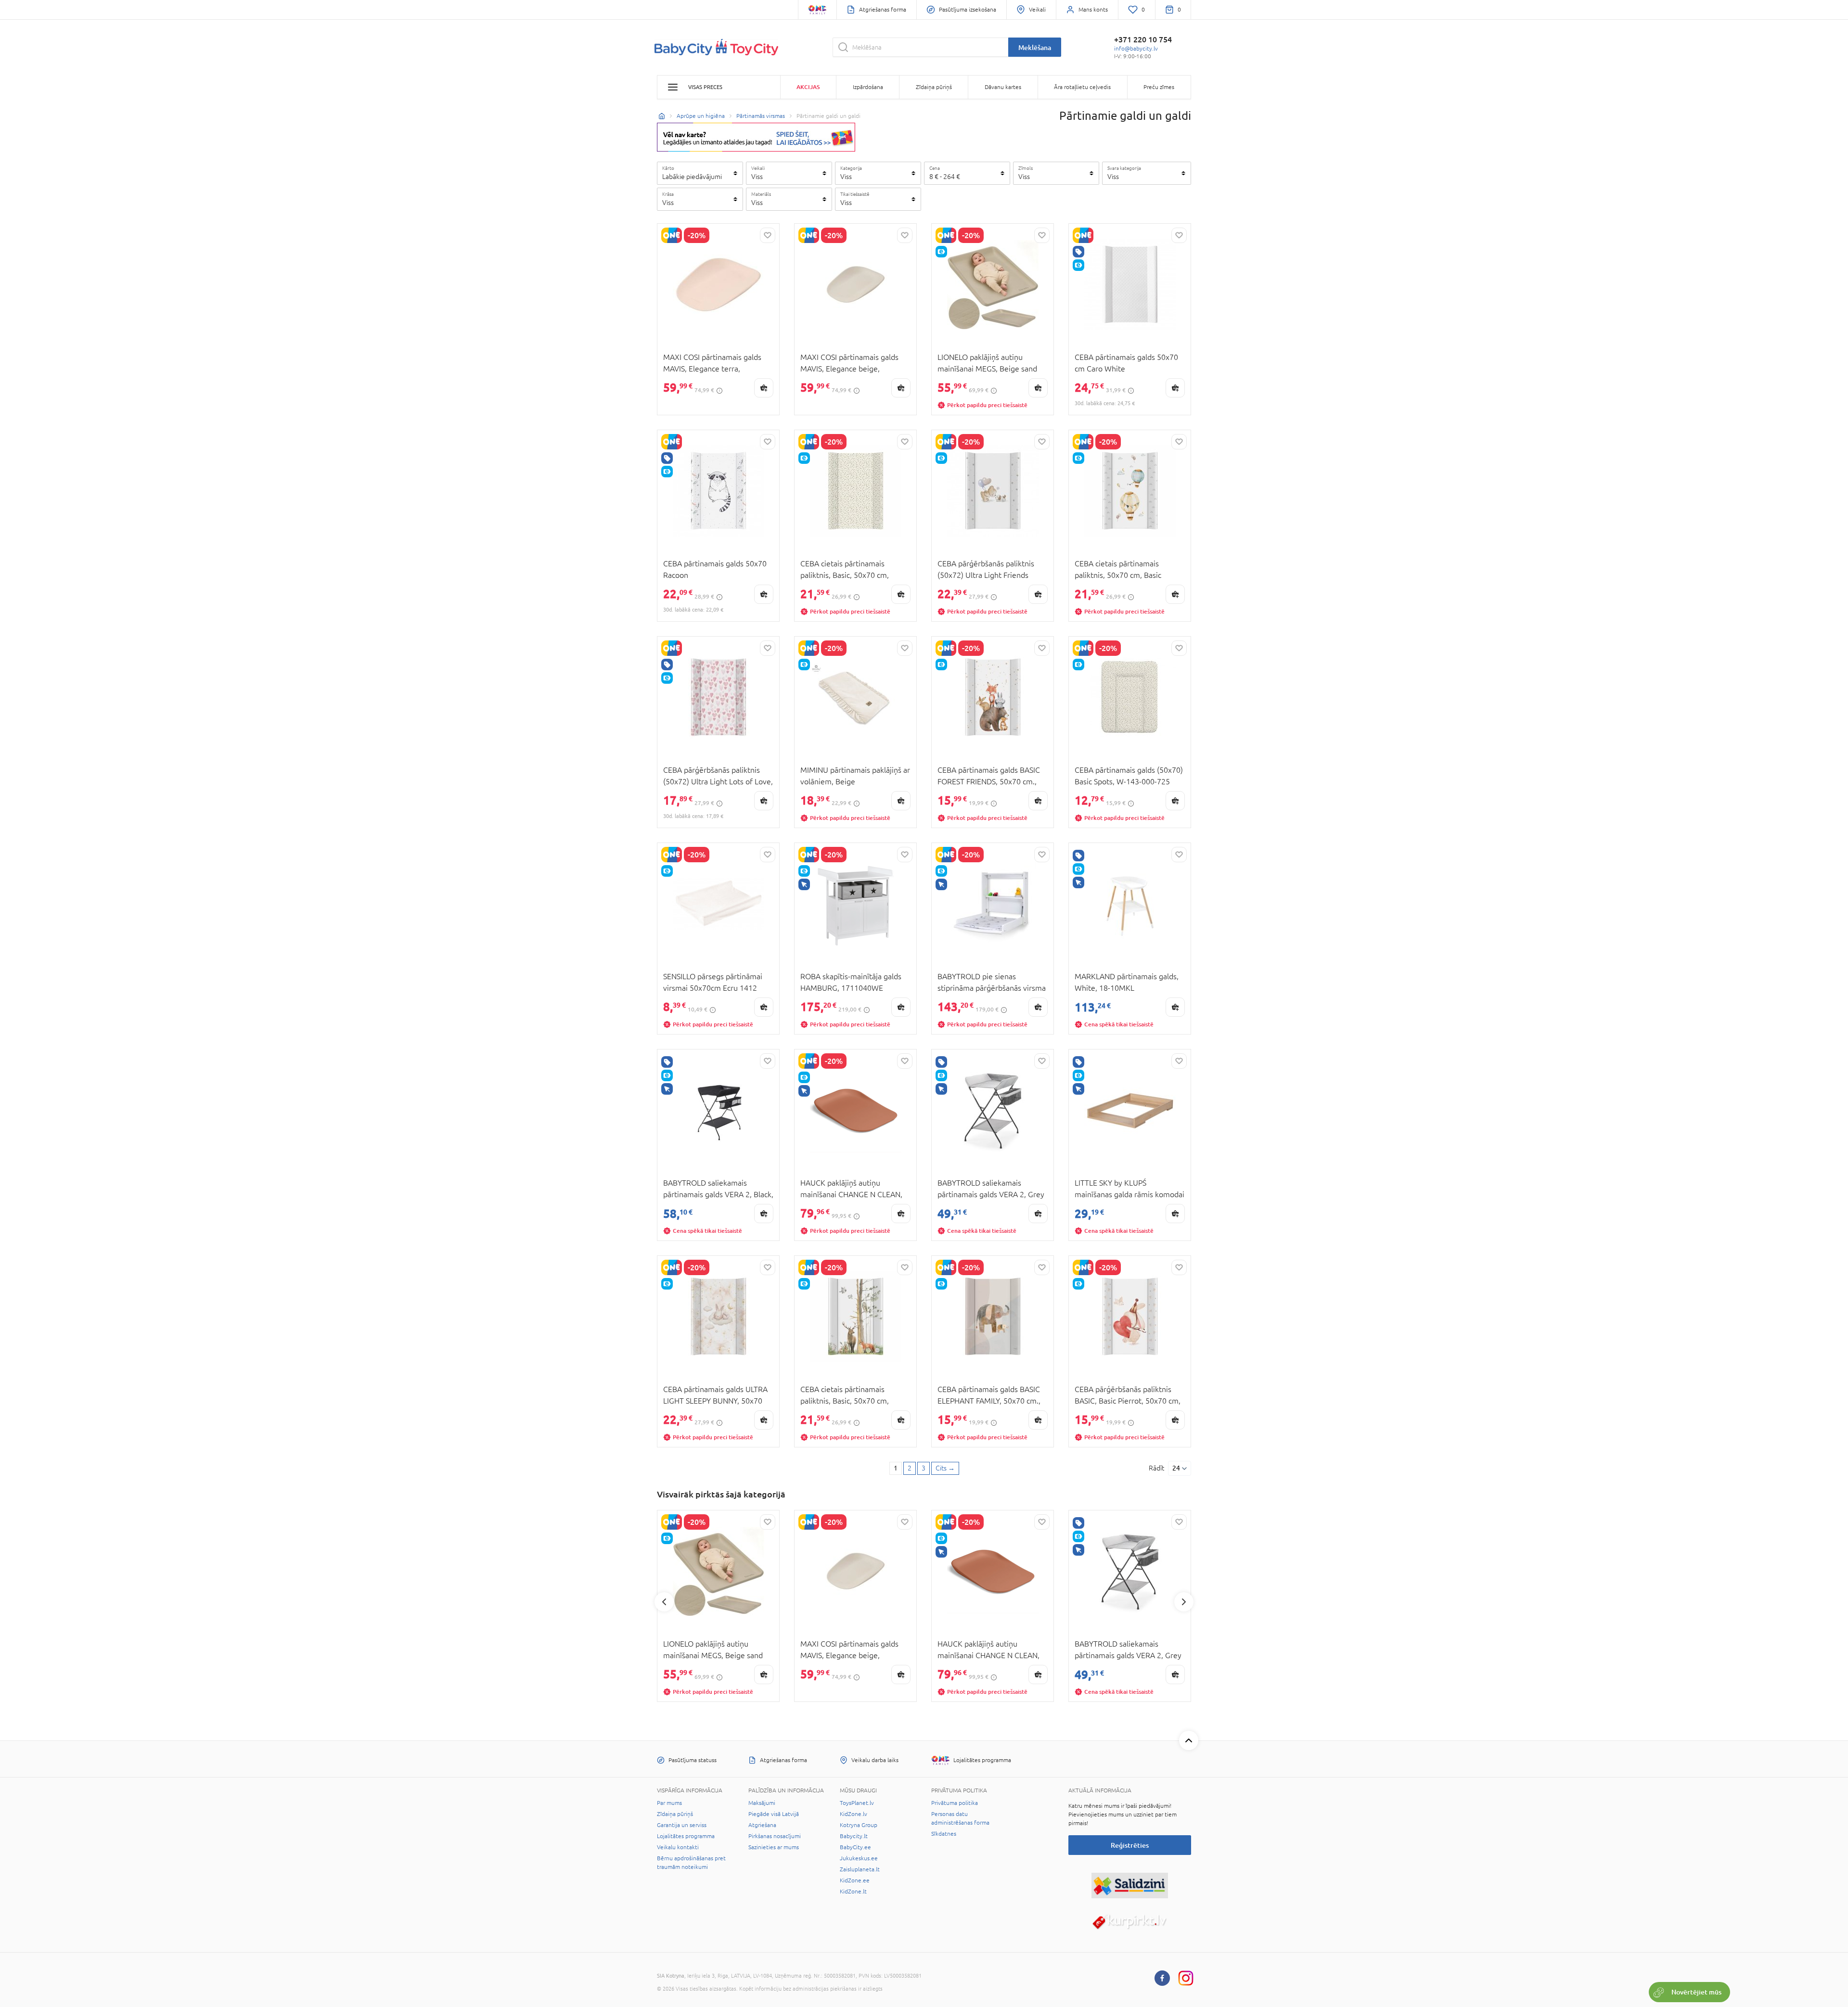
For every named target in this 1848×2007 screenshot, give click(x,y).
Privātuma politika (955, 1803)
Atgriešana (762, 1825)
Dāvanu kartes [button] (1003, 87)
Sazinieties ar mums (774, 1847)
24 (1176, 1468)
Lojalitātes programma (686, 1836)
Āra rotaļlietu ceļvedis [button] (1082, 87)
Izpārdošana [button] (868, 87)
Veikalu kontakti (678, 1847)
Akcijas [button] (808, 87)
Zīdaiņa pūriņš (675, 1814)
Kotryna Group (859, 1825)
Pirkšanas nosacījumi (775, 1836)
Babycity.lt (854, 1836)
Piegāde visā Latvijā (774, 1814)
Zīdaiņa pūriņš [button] (934, 87)
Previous (664, 1602)
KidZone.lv (853, 1814)
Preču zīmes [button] (1159, 87)
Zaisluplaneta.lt (860, 1869)
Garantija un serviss (682, 1825)
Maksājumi (762, 1803)
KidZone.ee (855, 1880)
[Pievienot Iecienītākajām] (768, 235)
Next (1184, 1602)
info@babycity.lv (1136, 49)
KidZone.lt (853, 1892)
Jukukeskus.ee (859, 1858)
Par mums (669, 1803)
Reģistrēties (1130, 1845)
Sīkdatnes (944, 1834)
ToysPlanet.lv (857, 1803)
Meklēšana (1035, 47)
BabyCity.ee (855, 1847)
